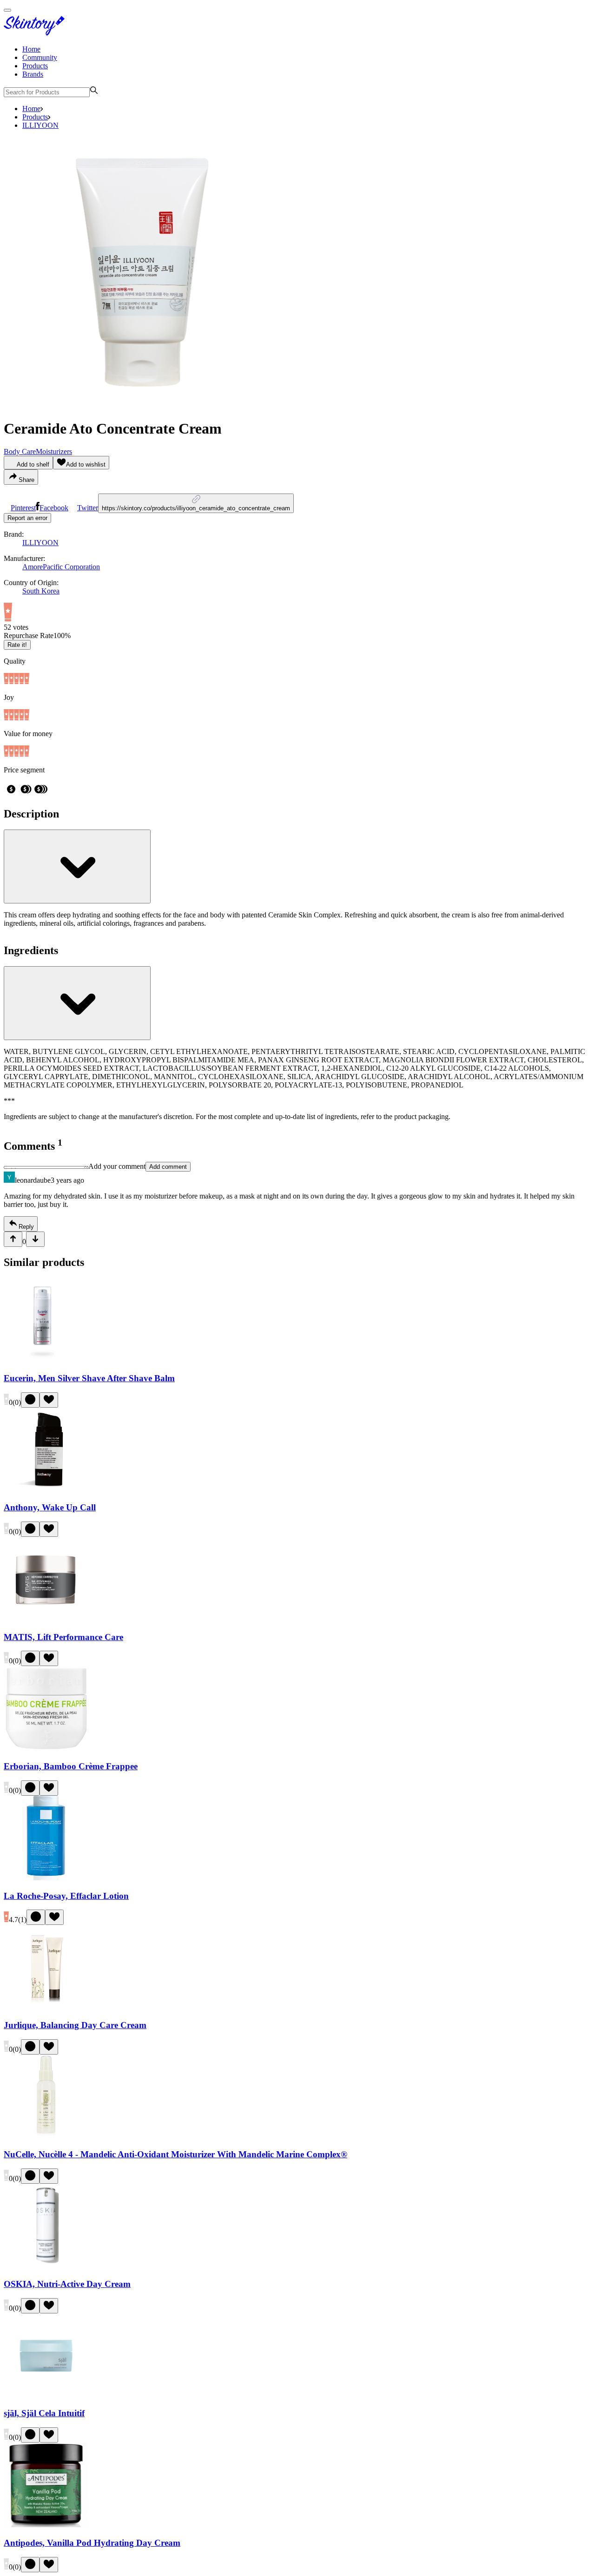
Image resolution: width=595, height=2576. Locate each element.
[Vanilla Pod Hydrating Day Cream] (46, 2525)
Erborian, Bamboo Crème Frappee (71, 1766)
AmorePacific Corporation (61, 567)
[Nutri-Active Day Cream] (46, 2266)
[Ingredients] (77, 1003)
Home (31, 49)
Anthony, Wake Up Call (50, 1507)
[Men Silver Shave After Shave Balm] (46, 1360)
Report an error (27, 518)
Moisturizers (54, 451)
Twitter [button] (88, 508)
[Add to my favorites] (49, 1400)
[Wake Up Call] (46, 1490)
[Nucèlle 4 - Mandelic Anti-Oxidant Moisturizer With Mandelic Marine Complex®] (46, 2137)
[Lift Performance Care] (46, 1619)
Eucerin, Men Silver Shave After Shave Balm (89, 1378)
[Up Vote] (13, 1239)
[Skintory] (36, 33)
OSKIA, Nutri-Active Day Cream (67, 2284)
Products (35, 66)
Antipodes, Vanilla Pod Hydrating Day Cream (92, 2543)
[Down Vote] (35, 1239)
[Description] (77, 866)
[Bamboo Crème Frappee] (46, 1748)
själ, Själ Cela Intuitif (44, 2413)
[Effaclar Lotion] (46, 1878)
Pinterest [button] (23, 508)
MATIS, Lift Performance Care (63, 1637)
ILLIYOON (40, 125)
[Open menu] (7, 10)
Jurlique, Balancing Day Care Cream (75, 2025)
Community (40, 57)
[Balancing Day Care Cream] (46, 2007)
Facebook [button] (54, 508)
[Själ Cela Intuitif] (46, 2395)
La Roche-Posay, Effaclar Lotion (66, 1896)
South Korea (41, 591)
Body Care (20, 451)
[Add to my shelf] (30, 1400)
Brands (33, 74)
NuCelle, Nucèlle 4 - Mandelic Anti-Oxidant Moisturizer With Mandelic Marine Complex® (175, 2154)
